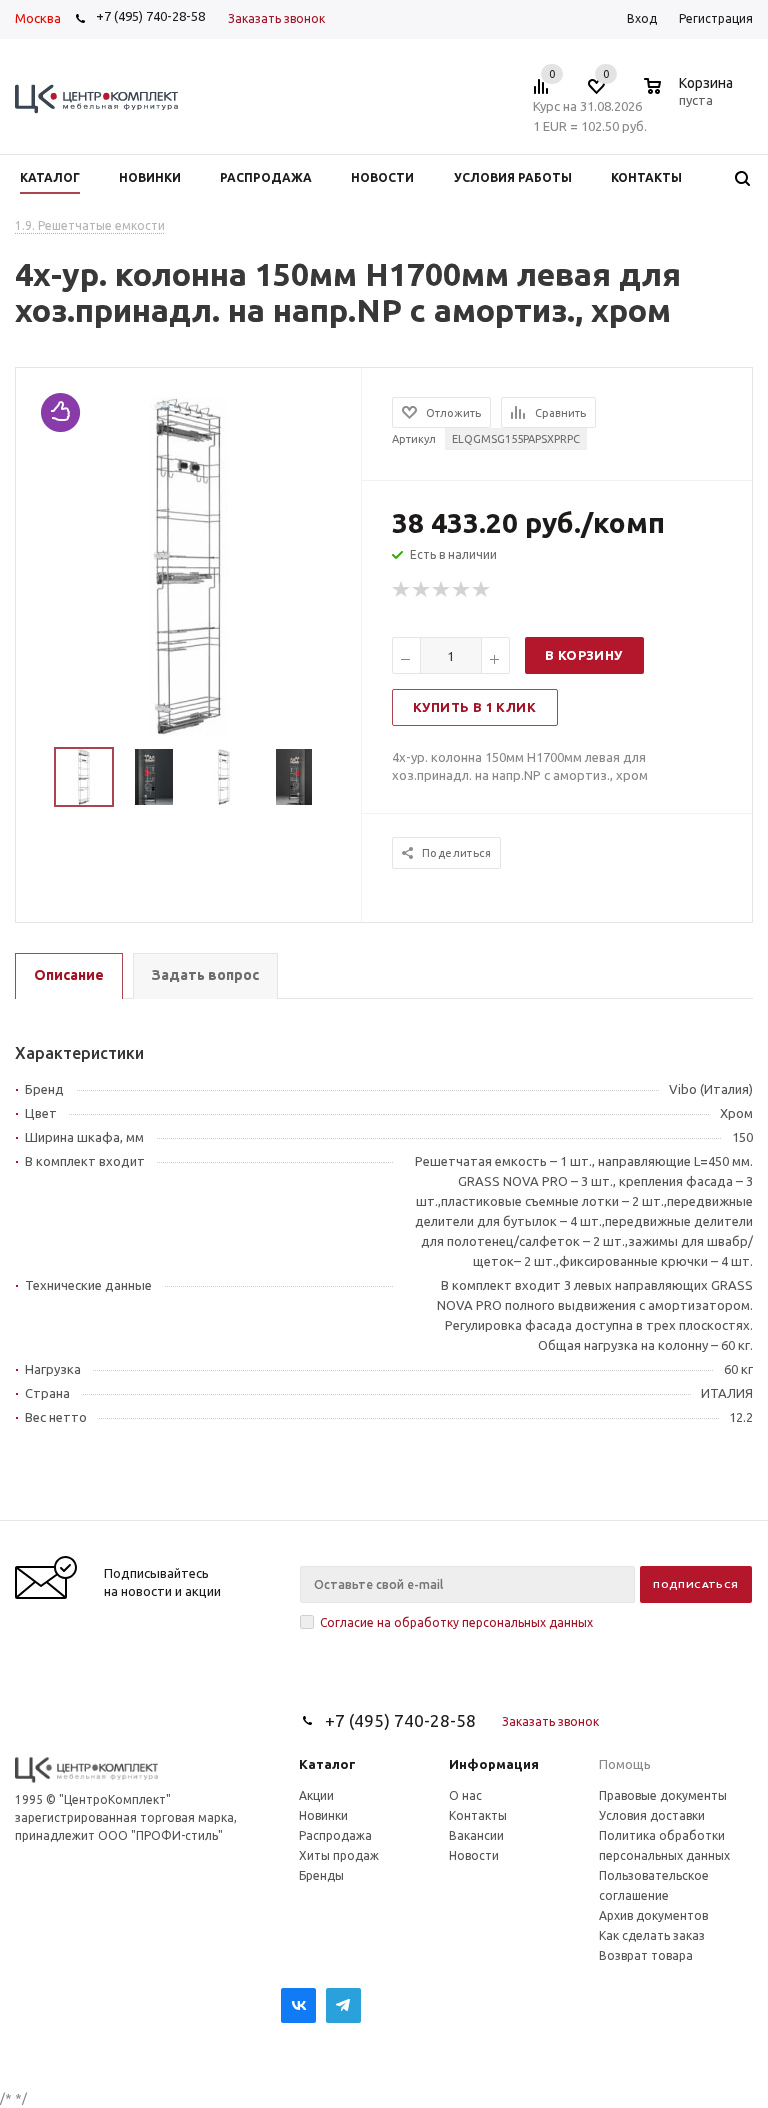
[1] (402, 590)
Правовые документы (663, 1795)
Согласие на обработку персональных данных (456, 1622)
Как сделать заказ (652, 1935)
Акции (316, 1795)
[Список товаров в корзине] (691, 97)
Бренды (321, 1875)
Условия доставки (652, 1815)
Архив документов (653, 1915)
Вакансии (476, 1835)
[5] (482, 590)
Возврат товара (646, 1955)
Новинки (323, 1815)
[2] (422, 590)
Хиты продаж (339, 1855)
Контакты (478, 1815)
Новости (474, 1855)
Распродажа (335, 1835)
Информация (494, 1764)
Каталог (327, 1764)
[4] (462, 590)
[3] (442, 590)
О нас (465, 1795)
